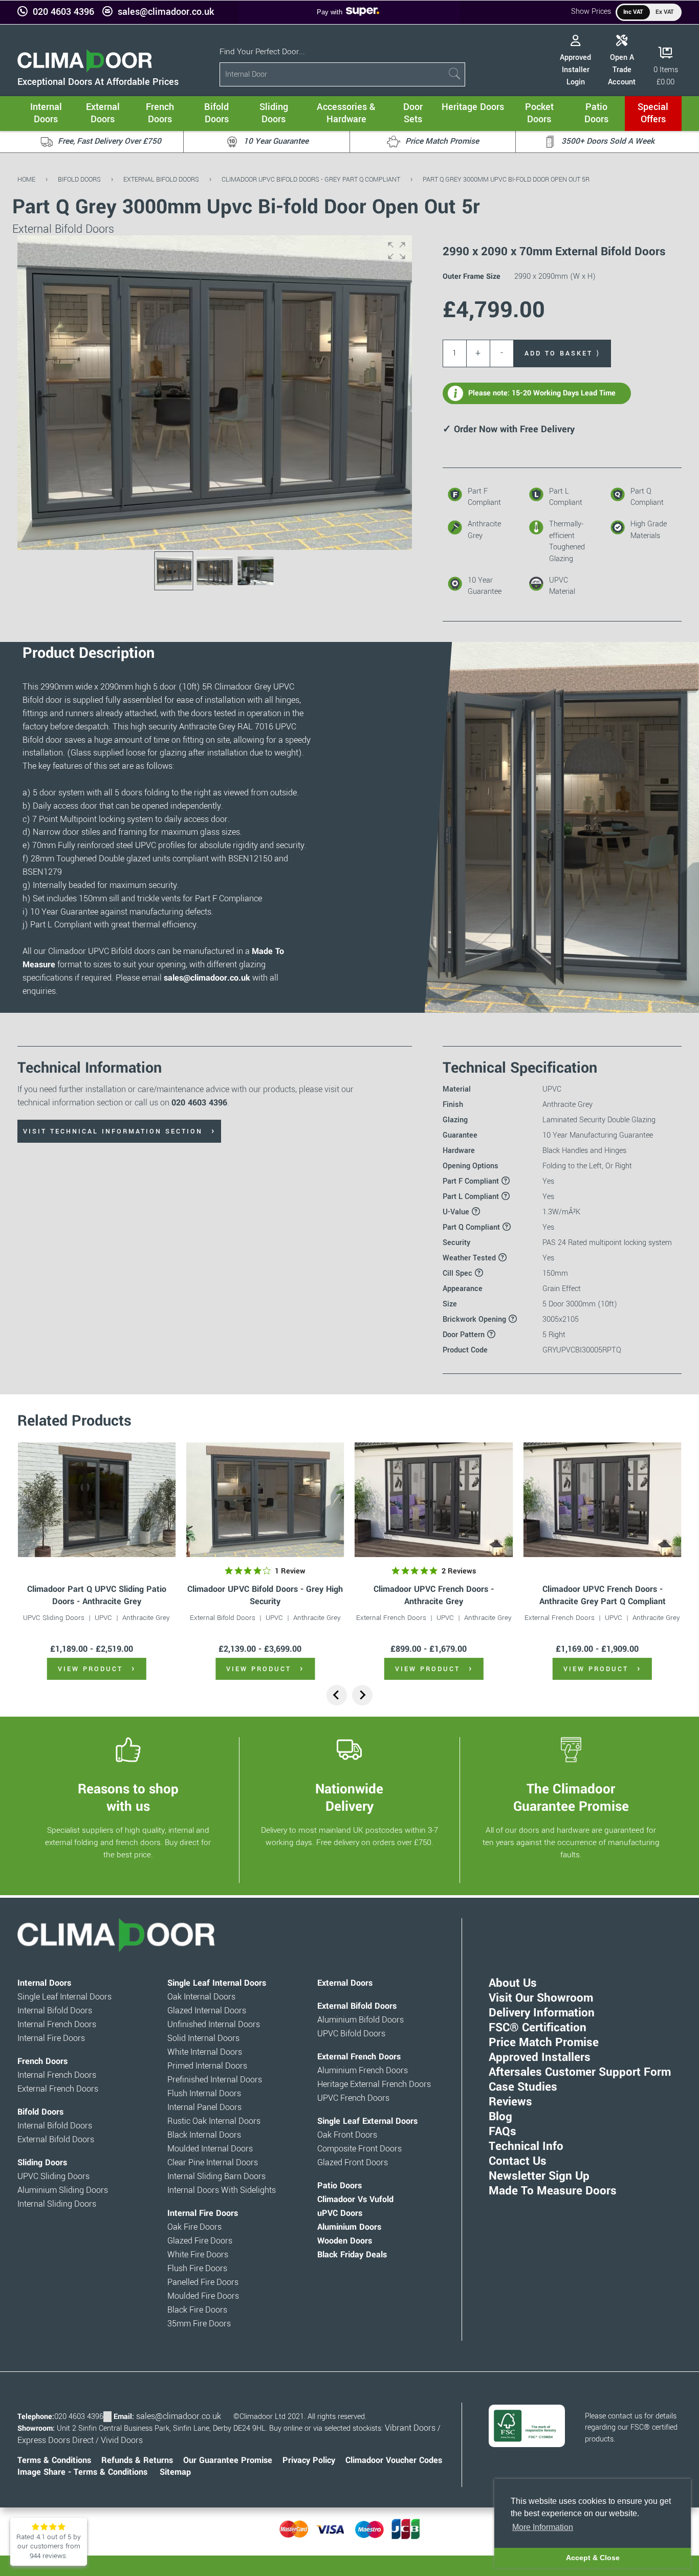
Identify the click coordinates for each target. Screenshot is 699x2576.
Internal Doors (44, 1983)
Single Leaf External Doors (367, 2121)
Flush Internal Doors (204, 2094)
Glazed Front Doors (353, 2163)
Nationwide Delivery (349, 1797)
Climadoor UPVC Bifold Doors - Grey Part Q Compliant (311, 179)
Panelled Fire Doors (203, 2282)
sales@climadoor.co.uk (166, 12)
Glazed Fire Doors (200, 2241)
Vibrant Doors (410, 2428)
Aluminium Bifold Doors (361, 2020)
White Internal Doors (205, 2052)
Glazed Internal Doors (207, 2011)
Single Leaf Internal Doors (64, 1997)
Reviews (510, 2102)
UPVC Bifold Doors (351, 2034)
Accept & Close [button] (593, 2558)
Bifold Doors (79, 179)
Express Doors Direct (56, 2440)
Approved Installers (540, 2057)
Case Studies (523, 2087)
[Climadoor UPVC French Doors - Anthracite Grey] (434, 1500)
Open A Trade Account (622, 70)
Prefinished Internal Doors (215, 2080)
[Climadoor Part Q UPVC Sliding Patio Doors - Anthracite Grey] (96, 1500)
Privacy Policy (309, 2460)
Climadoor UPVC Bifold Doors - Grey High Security (265, 1595)
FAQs (503, 2131)
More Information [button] (543, 2527)
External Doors (345, 1983)
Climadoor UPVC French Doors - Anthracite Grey (434, 1595)
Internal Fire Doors (51, 2038)
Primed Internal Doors (207, 2066)
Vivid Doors (122, 2440)
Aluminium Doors (349, 2227)
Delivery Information (542, 2013)
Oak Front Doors (347, 2135)
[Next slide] (362, 1695)
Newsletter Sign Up (539, 2176)
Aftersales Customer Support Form (580, 2072)
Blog (500, 2117)
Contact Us (518, 2161)
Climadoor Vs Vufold (355, 2200)
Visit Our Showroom (541, 1998)
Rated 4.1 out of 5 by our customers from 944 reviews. (49, 2546)
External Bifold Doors (161, 179)
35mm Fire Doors (199, 2324)
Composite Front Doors (359, 2149)
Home (26, 179)
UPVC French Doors (353, 2098)
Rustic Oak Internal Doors (214, 2121)
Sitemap (175, 2472)
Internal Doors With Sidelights (222, 2190)
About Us (513, 1983)
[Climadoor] (85, 70)
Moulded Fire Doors (203, 2296)
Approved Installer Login (575, 70)
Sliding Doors (42, 2163)
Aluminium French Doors (363, 2071)
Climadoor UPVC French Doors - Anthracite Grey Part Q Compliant (603, 1595)
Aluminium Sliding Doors (63, 2190)
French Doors (42, 2061)
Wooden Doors (345, 2241)
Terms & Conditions (54, 2460)
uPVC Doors (340, 2213)
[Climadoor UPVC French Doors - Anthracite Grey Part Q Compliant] (602, 1500)
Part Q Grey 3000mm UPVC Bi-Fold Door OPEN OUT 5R (506, 179)
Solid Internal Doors (203, 2038)
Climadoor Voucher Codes (394, 2460)
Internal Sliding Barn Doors (216, 2177)
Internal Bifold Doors (55, 2011)
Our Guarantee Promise (228, 2460)
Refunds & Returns (137, 2460)
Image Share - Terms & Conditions (82, 2472)
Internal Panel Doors (204, 2107)
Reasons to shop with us (128, 1797)
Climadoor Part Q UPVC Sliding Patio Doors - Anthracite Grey (97, 1595)
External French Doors (391, 1618)
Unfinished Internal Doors (214, 2025)
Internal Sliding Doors (57, 2204)
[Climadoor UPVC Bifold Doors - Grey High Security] (265, 1500)
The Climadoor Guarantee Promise (571, 1797)
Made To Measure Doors (553, 2191)
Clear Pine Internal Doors (213, 2163)
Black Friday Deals (352, 2255)
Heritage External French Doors (374, 2084)
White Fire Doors (198, 2255)
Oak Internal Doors (201, 1997)
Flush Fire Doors (197, 2269)
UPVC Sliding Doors (54, 1618)
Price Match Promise (544, 2042)
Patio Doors (340, 2186)
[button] (397, 251)
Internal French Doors (57, 2025)
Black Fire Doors (197, 2310)
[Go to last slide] (337, 1695)
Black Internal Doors (204, 2135)
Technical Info (526, 2146)
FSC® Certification (538, 2028)
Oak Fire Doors (194, 2227)
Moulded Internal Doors (210, 2149)
